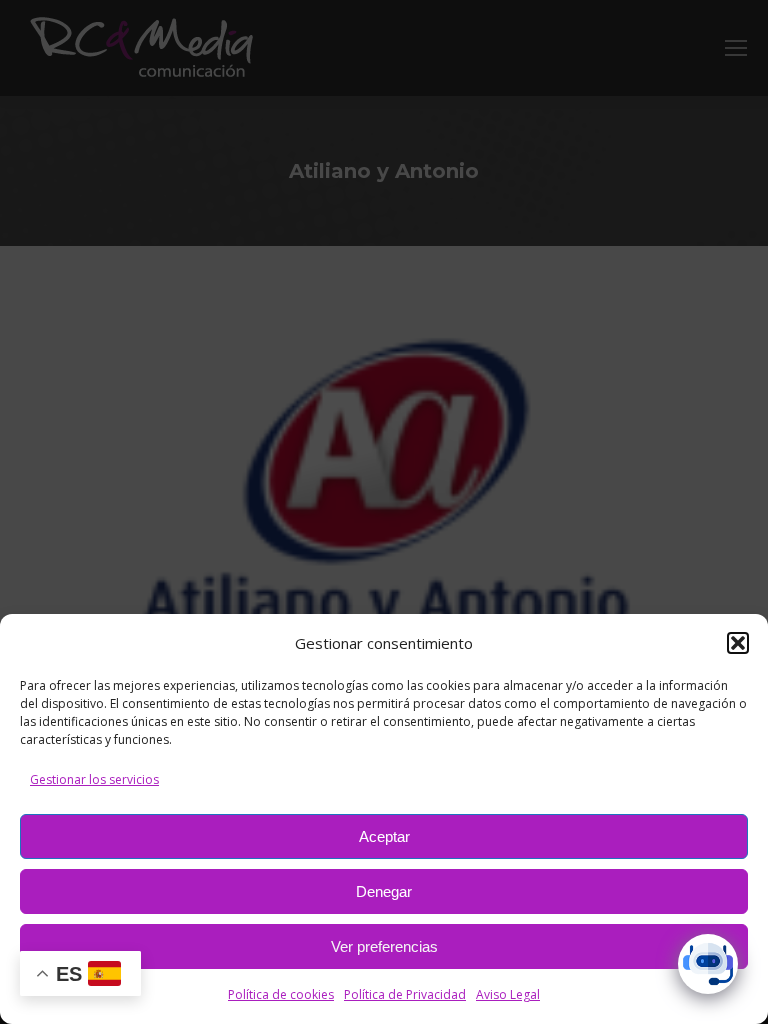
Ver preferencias (384, 946)
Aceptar (384, 836)
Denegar (384, 891)
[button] (738, 643)
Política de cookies (281, 994)
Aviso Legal (508, 994)
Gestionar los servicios (94, 779)
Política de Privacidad (405, 994)
